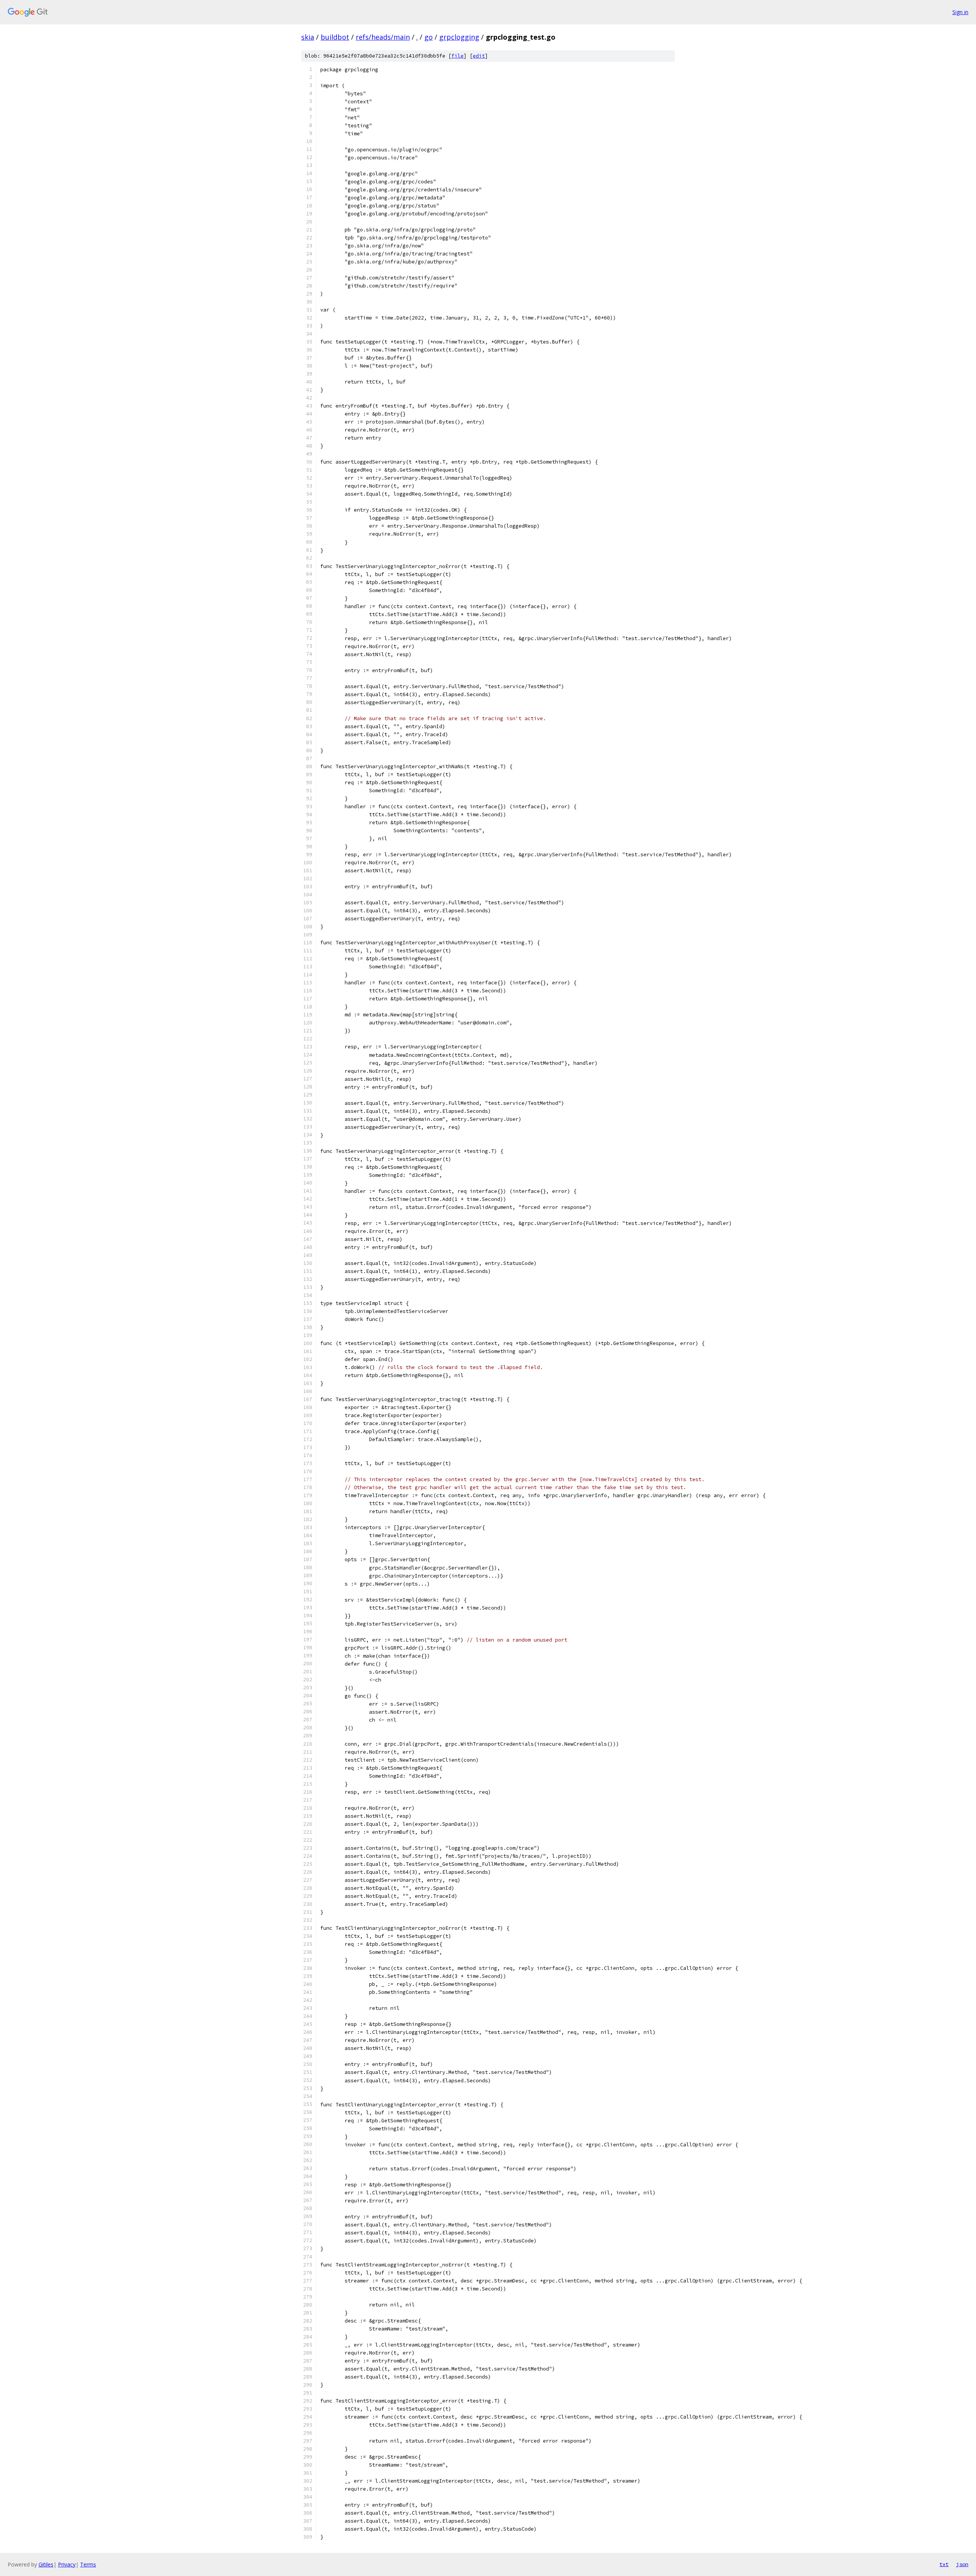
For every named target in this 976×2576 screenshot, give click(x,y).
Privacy (67, 2564)
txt (944, 2564)
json (962, 2564)
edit (479, 56)
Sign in (960, 12)
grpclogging (459, 37)
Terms (88, 2564)
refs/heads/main (383, 37)
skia (308, 37)
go (429, 37)
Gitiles (46, 2564)
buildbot (335, 37)
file (457, 56)
